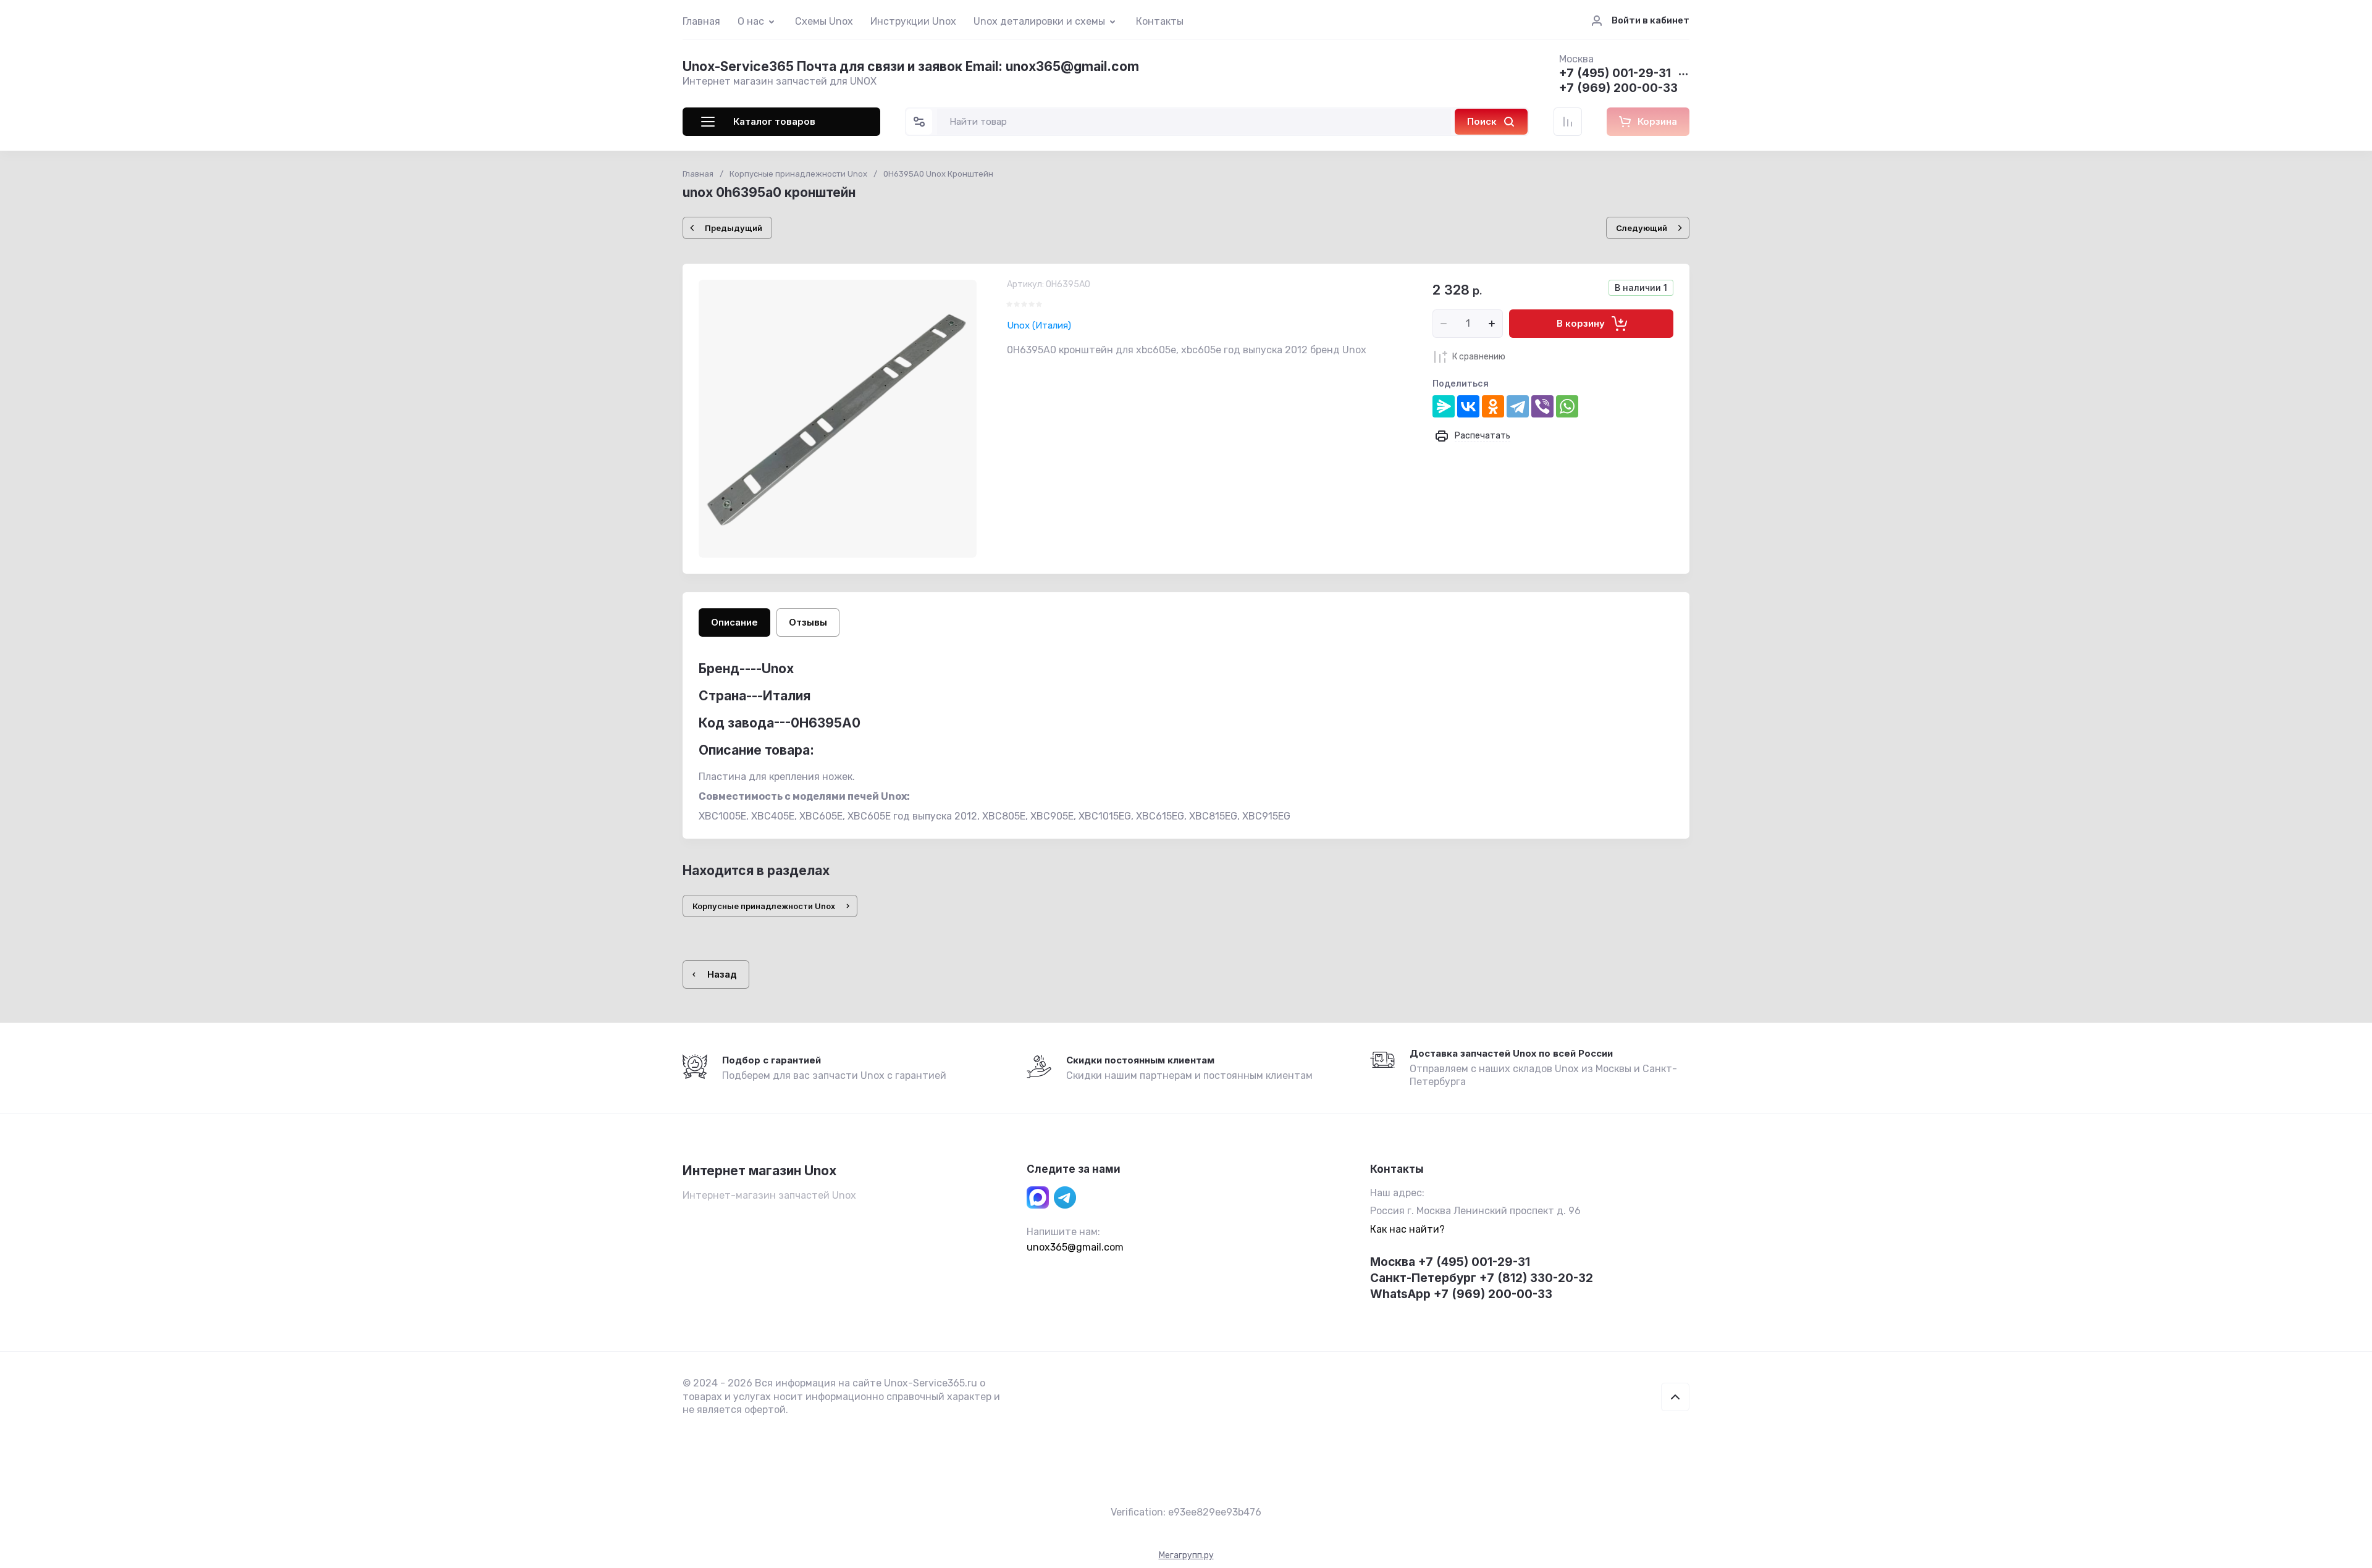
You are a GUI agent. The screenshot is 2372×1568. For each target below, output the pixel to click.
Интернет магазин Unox (759, 1171)
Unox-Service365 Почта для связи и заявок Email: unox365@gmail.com (911, 66)
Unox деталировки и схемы (1039, 21)
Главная (701, 21)
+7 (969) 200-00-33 (1618, 89)
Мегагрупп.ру (1186, 1555)
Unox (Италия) (1039, 325)
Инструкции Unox (913, 21)
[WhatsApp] (1567, 406)
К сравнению (1479, 357)
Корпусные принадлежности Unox (798, 174)
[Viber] (1542, 406)
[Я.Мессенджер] (1444, 406)
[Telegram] (1518, 406)
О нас (751, 21)
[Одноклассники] (1493, 406)
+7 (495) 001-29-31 (1615, 74)
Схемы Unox (824, 21)
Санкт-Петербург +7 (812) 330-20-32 (1482, 1278)
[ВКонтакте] (1468, 406)
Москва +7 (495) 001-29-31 (1450, 1262)
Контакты (1160, 21)
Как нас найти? (1407, 1229)
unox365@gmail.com (1075, 1247)
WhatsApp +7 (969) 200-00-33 (1461, 1294)
